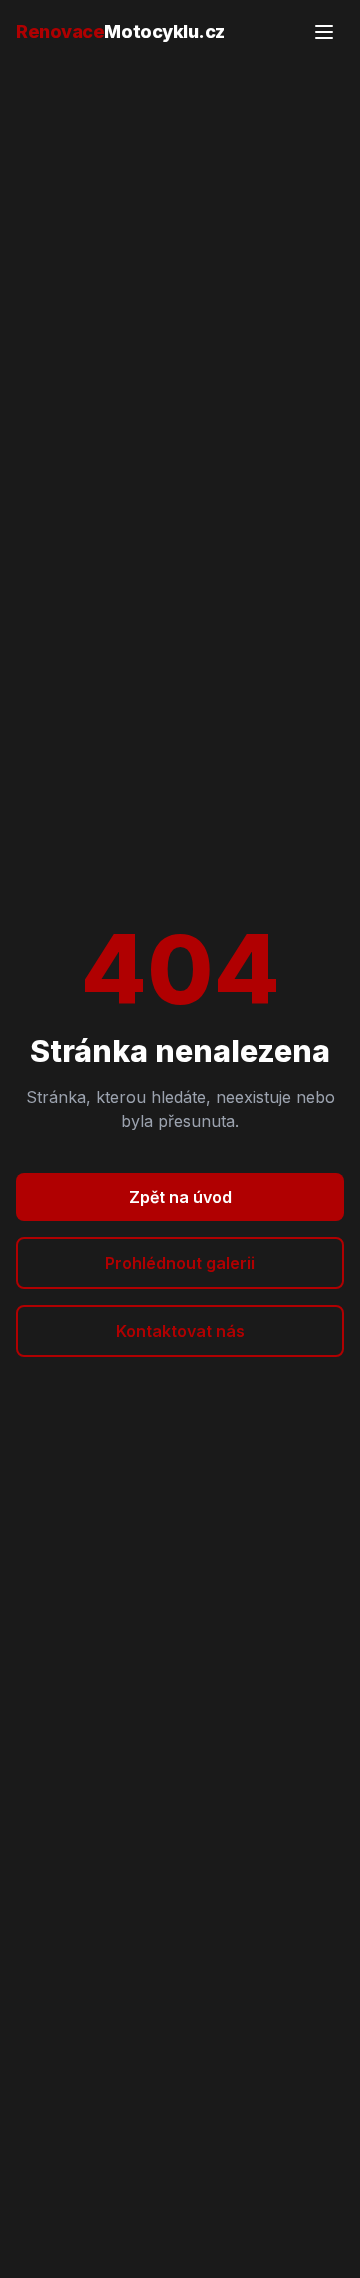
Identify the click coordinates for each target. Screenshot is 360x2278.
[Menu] (324, 32)
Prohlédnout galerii (180, 1263)
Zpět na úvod (180, 1197)
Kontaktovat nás (180, 1331)
